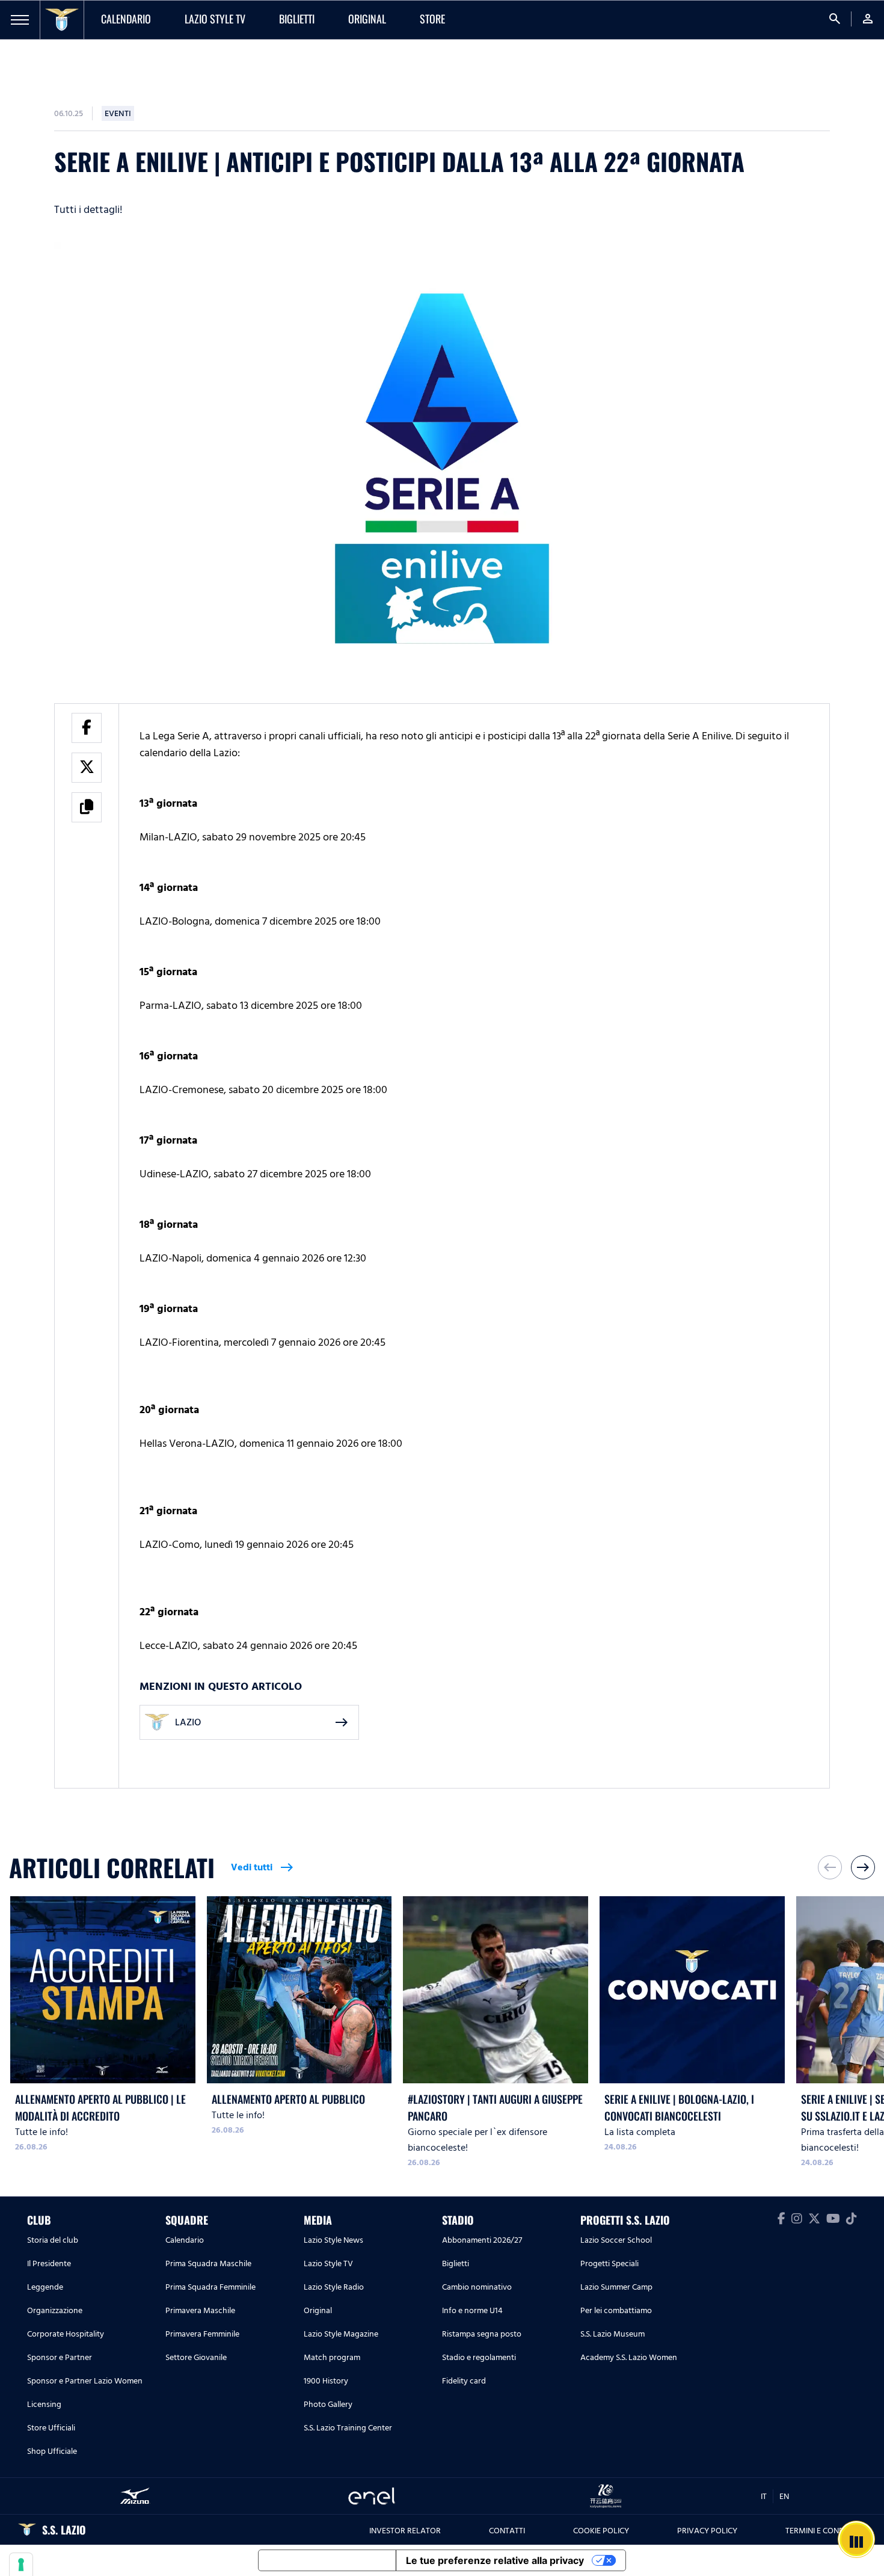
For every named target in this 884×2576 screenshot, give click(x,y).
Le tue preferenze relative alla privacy (495, 2560)
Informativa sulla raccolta (327, 2560)
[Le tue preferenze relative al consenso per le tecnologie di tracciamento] (21, 2565)
